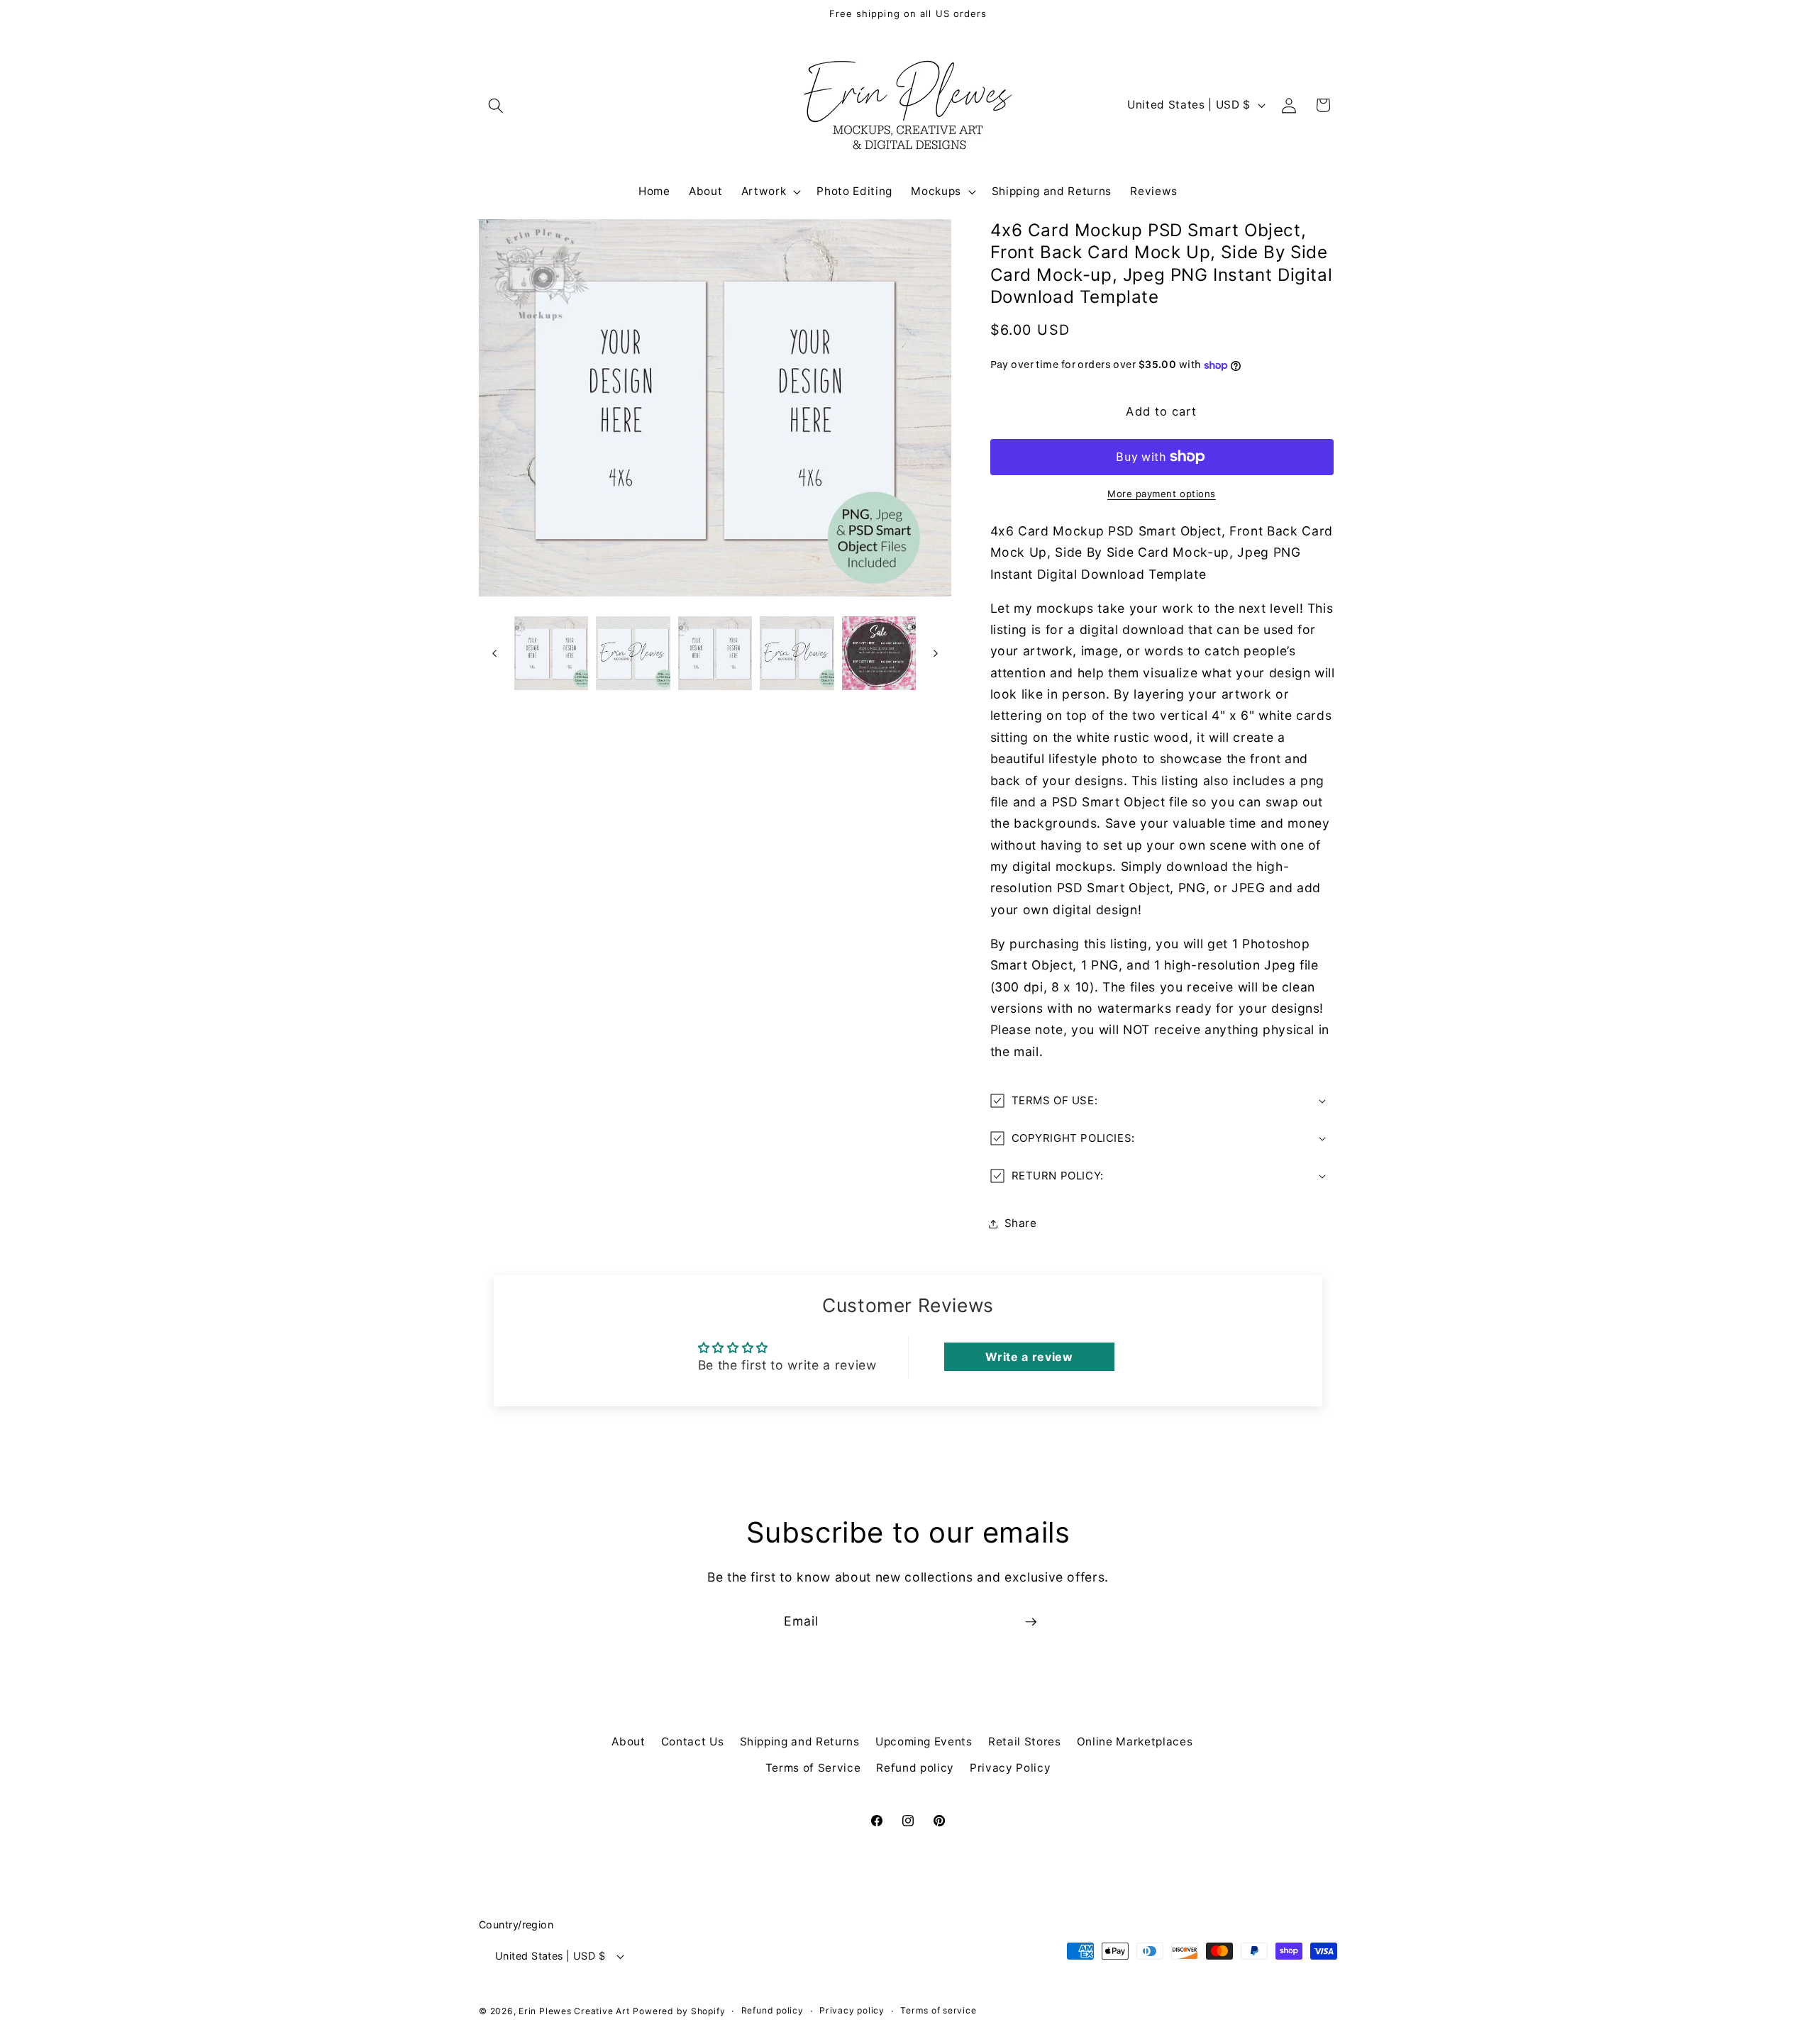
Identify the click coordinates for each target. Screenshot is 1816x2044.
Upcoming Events (924, 1741)
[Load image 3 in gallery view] (715, 654)
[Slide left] (494, 653)
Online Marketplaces (1135, 1741)
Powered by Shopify (679, 2010)
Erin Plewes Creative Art (574, 2010)
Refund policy (915, 1768)
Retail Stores (1025, 1741)
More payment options (1162, 494)
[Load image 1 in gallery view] (552, 654)
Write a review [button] (1029, 1357)
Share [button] (1021, 1223)
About (628, 1741)
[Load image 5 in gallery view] (879, 654)
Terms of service (938, 2010)
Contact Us (693, 1741)
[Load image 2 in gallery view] (633, 654)
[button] (496, 105)
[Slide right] (936, 653)
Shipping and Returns (800, 1741)
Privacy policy (852, 2010)
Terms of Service (813, 1768)
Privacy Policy (1010, 1768)
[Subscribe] (1031, 1622)
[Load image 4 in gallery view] (797, 654)
